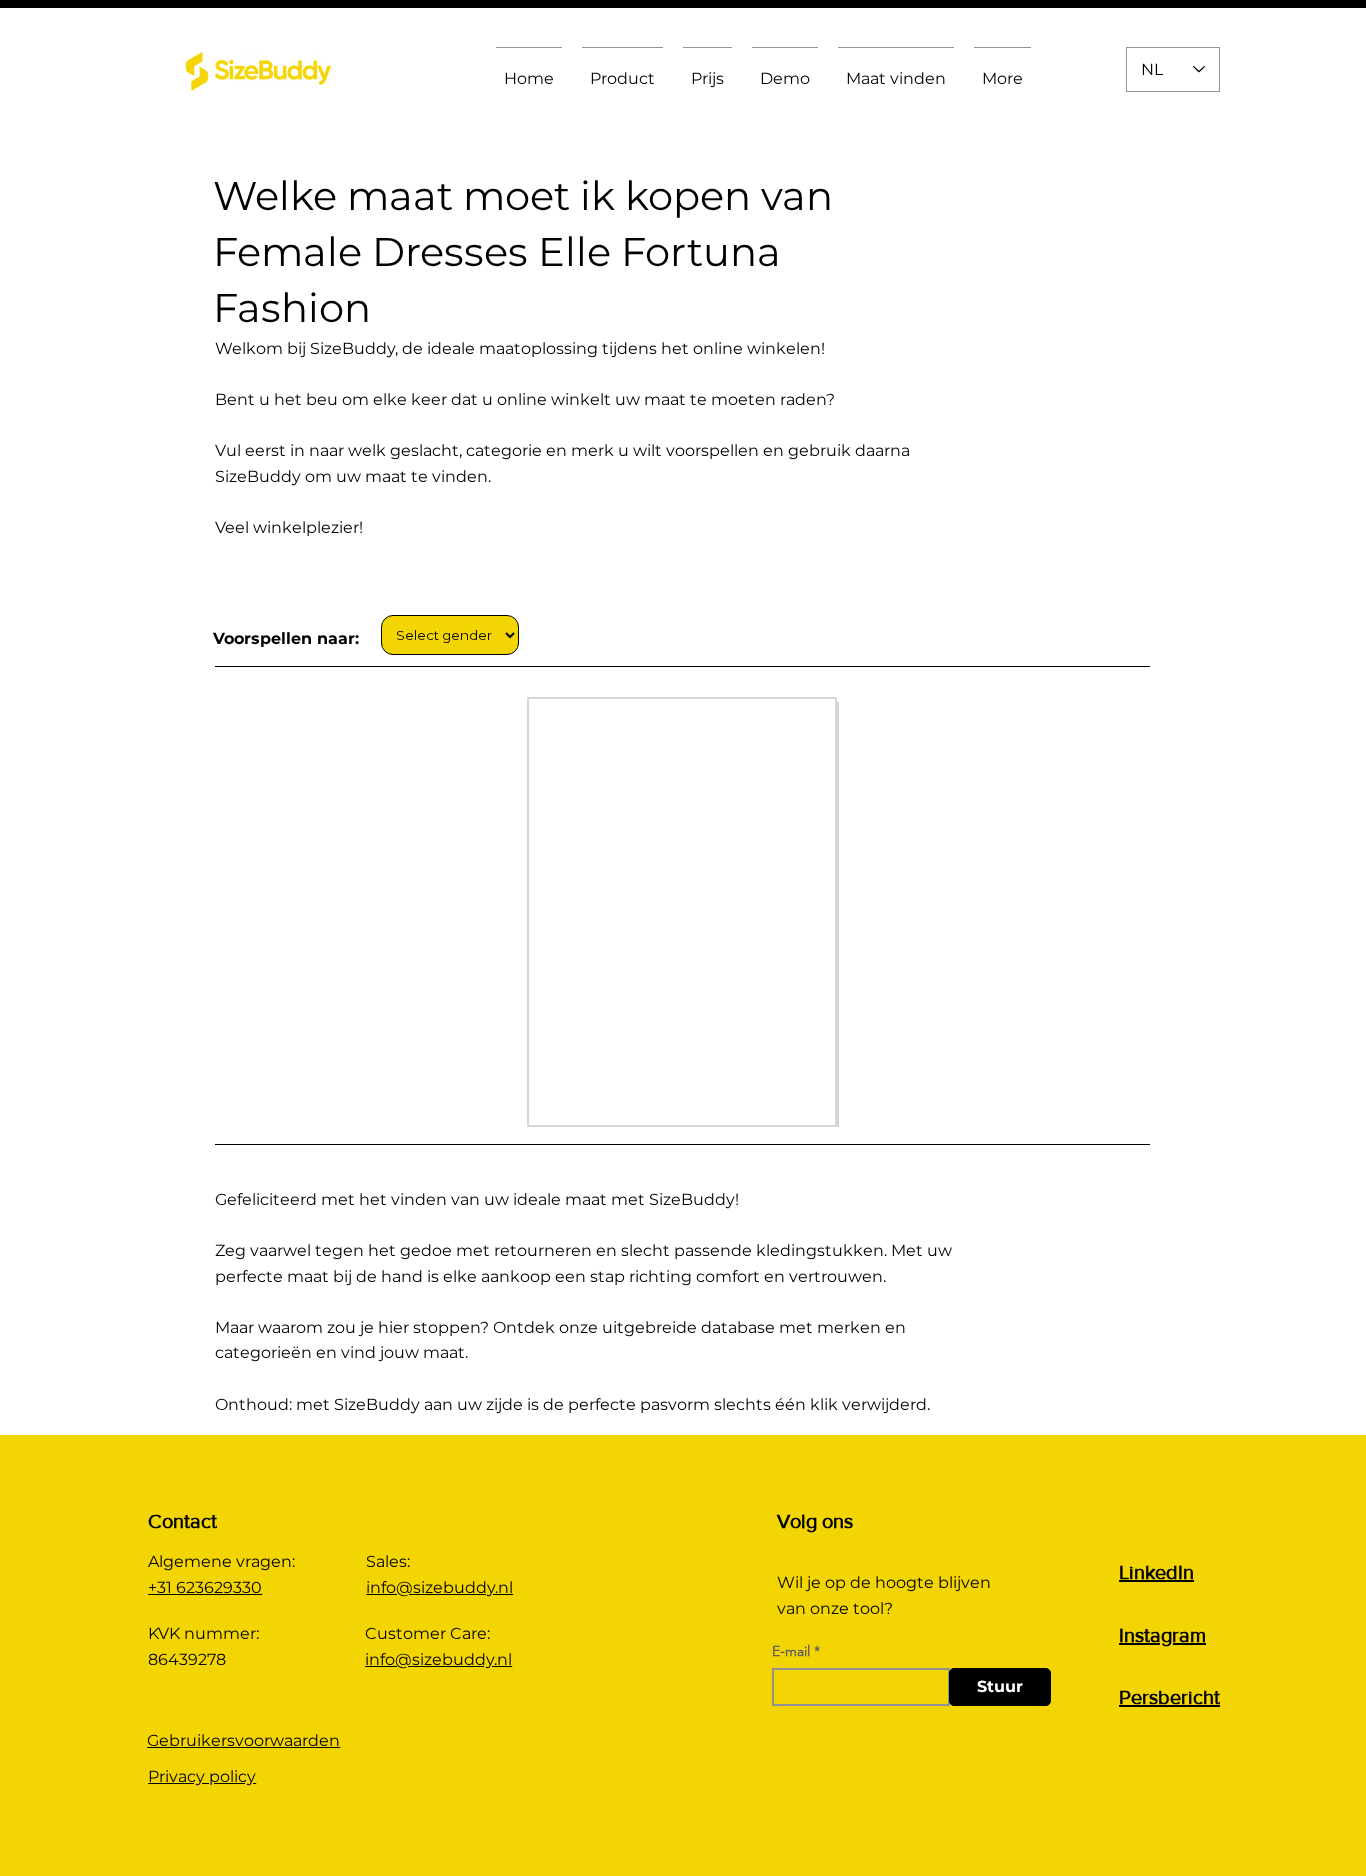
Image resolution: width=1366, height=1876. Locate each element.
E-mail (791, 1651)
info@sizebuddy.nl (439, 1587)
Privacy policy (202, 1776)
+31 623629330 (205, 1587)
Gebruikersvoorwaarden (243, 1740)
